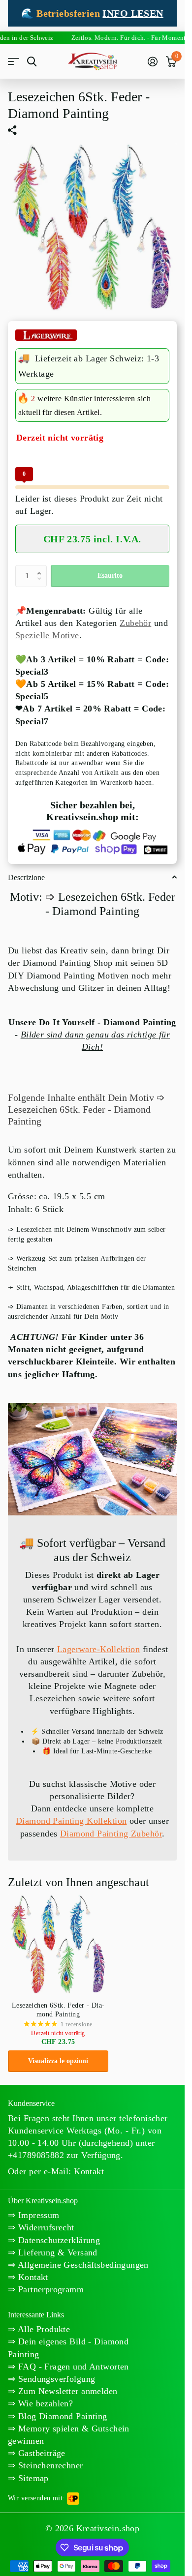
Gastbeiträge (40, 2453)
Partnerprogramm (49, 2289)
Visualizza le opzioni (58, 2061)
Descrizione (26, 877)
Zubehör (135, 623)
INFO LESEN (133, 13)
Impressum (37, 2215)
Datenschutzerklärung (58, 2240)
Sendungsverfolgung (55, 2379)
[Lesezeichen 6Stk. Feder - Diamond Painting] (58, 1944)
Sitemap (32, 2478)
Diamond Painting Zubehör (111, 1834)
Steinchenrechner (49, 2465)
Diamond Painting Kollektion (71, 1821)
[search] (32, 62)
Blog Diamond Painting (61, 2416)
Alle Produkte (43, 2329)
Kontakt (32, 2277)
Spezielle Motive (47, 635)
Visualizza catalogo (14, 62)
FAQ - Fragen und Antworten (72, 2367)
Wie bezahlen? (44, 2403)
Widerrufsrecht (45, 2227)
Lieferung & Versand (56, 2252)
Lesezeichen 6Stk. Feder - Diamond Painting (58, 2010)
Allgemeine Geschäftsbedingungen (82, 2265)
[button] (41, 568)
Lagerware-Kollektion (98, 1649)
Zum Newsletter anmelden (66, 2391)
